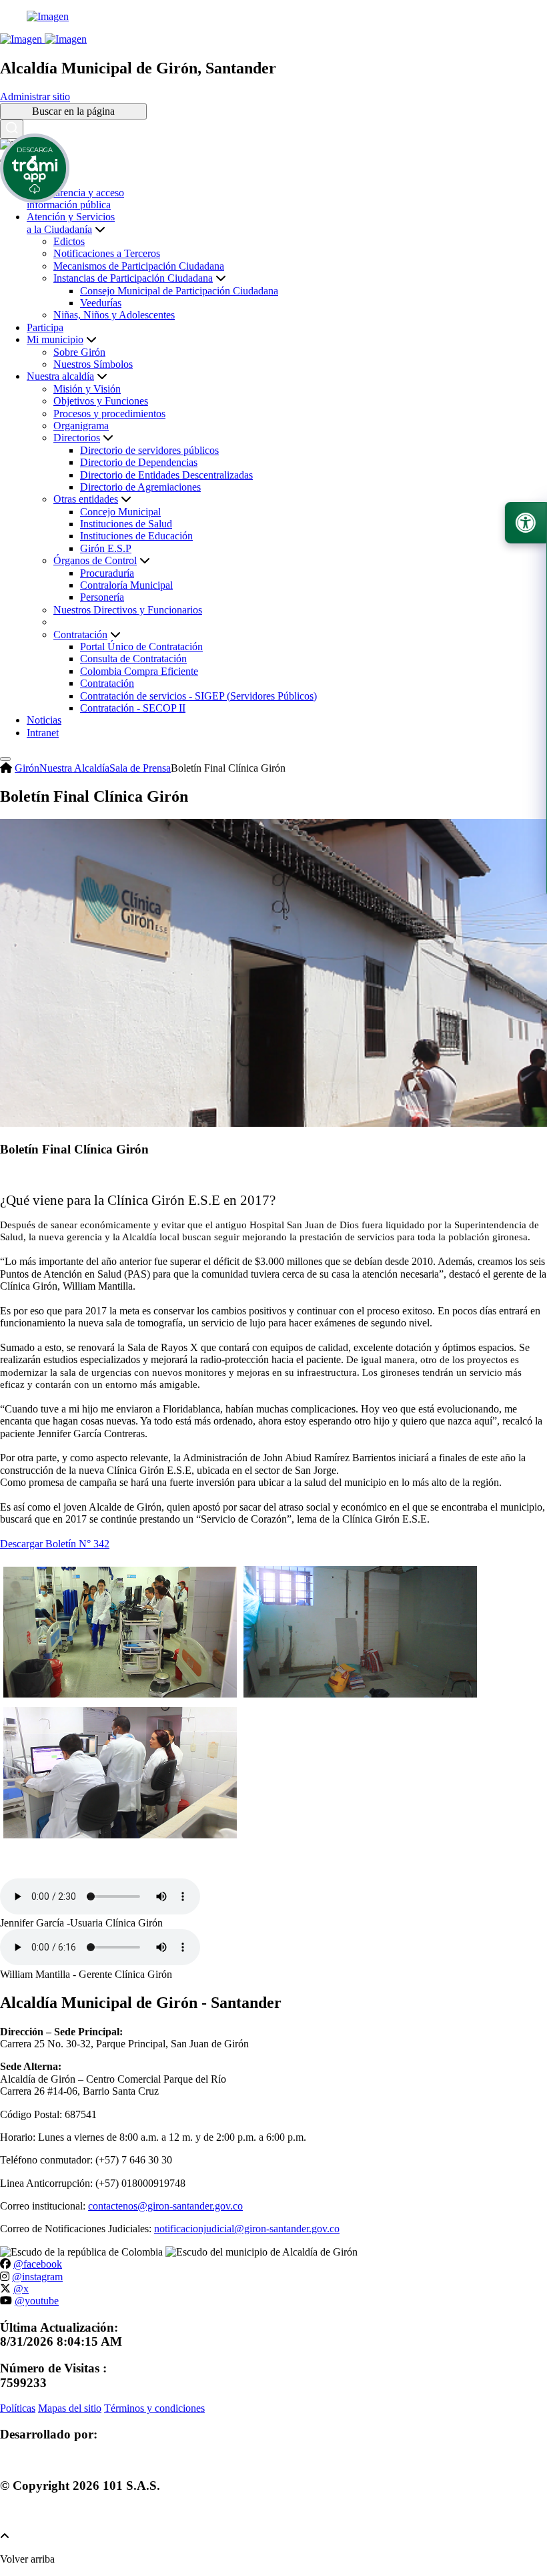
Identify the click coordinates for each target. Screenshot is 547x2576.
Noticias (44, 720)
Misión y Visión (87, 389)
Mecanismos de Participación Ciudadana (139, 266)
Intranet (43, 733)
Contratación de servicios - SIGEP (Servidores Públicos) (198, 696)
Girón (27, 768)
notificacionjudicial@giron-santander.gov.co (247, 2229)
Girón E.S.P (106, 548)
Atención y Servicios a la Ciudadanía (71, 223)
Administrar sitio (35, 96)
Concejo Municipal (120, 512)
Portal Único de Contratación (141, 647)
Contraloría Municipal (126, 585)
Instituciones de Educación (136, 536)
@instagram (37, 2277)
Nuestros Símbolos (93, 364)
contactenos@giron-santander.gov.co (165, 2206)
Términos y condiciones (154, 2408)
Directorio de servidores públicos (149, 450)
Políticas (18, 2408)
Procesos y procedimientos (109, 414)
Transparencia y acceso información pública (75, 199)
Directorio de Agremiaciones (140, 487)
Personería (102, 597)
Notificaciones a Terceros (107, 253)
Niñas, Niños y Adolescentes (114, 315)
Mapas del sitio (70, 2408)
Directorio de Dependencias (139, 462)
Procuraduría (107, 573)
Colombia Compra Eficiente (139, 671)
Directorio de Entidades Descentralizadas (166, 475)
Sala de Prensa (140, 768)
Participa (45, 327)
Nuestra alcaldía (60, 376)
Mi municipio (55, 339)
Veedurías (101, 303)
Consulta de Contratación (133, 659)
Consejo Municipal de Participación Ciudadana (179, 291)
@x (21, 2289)
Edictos (69, 241)
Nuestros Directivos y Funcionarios (128, 610)
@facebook (38, 2264)
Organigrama (81, 426)
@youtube (37, 2301)
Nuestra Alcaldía (74, 768)
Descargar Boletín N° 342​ (55, 1544)
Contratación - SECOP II (133, 708)
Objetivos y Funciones (101, 401)
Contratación (107, 683)
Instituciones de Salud (126, 524)
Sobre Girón (79, 352)
